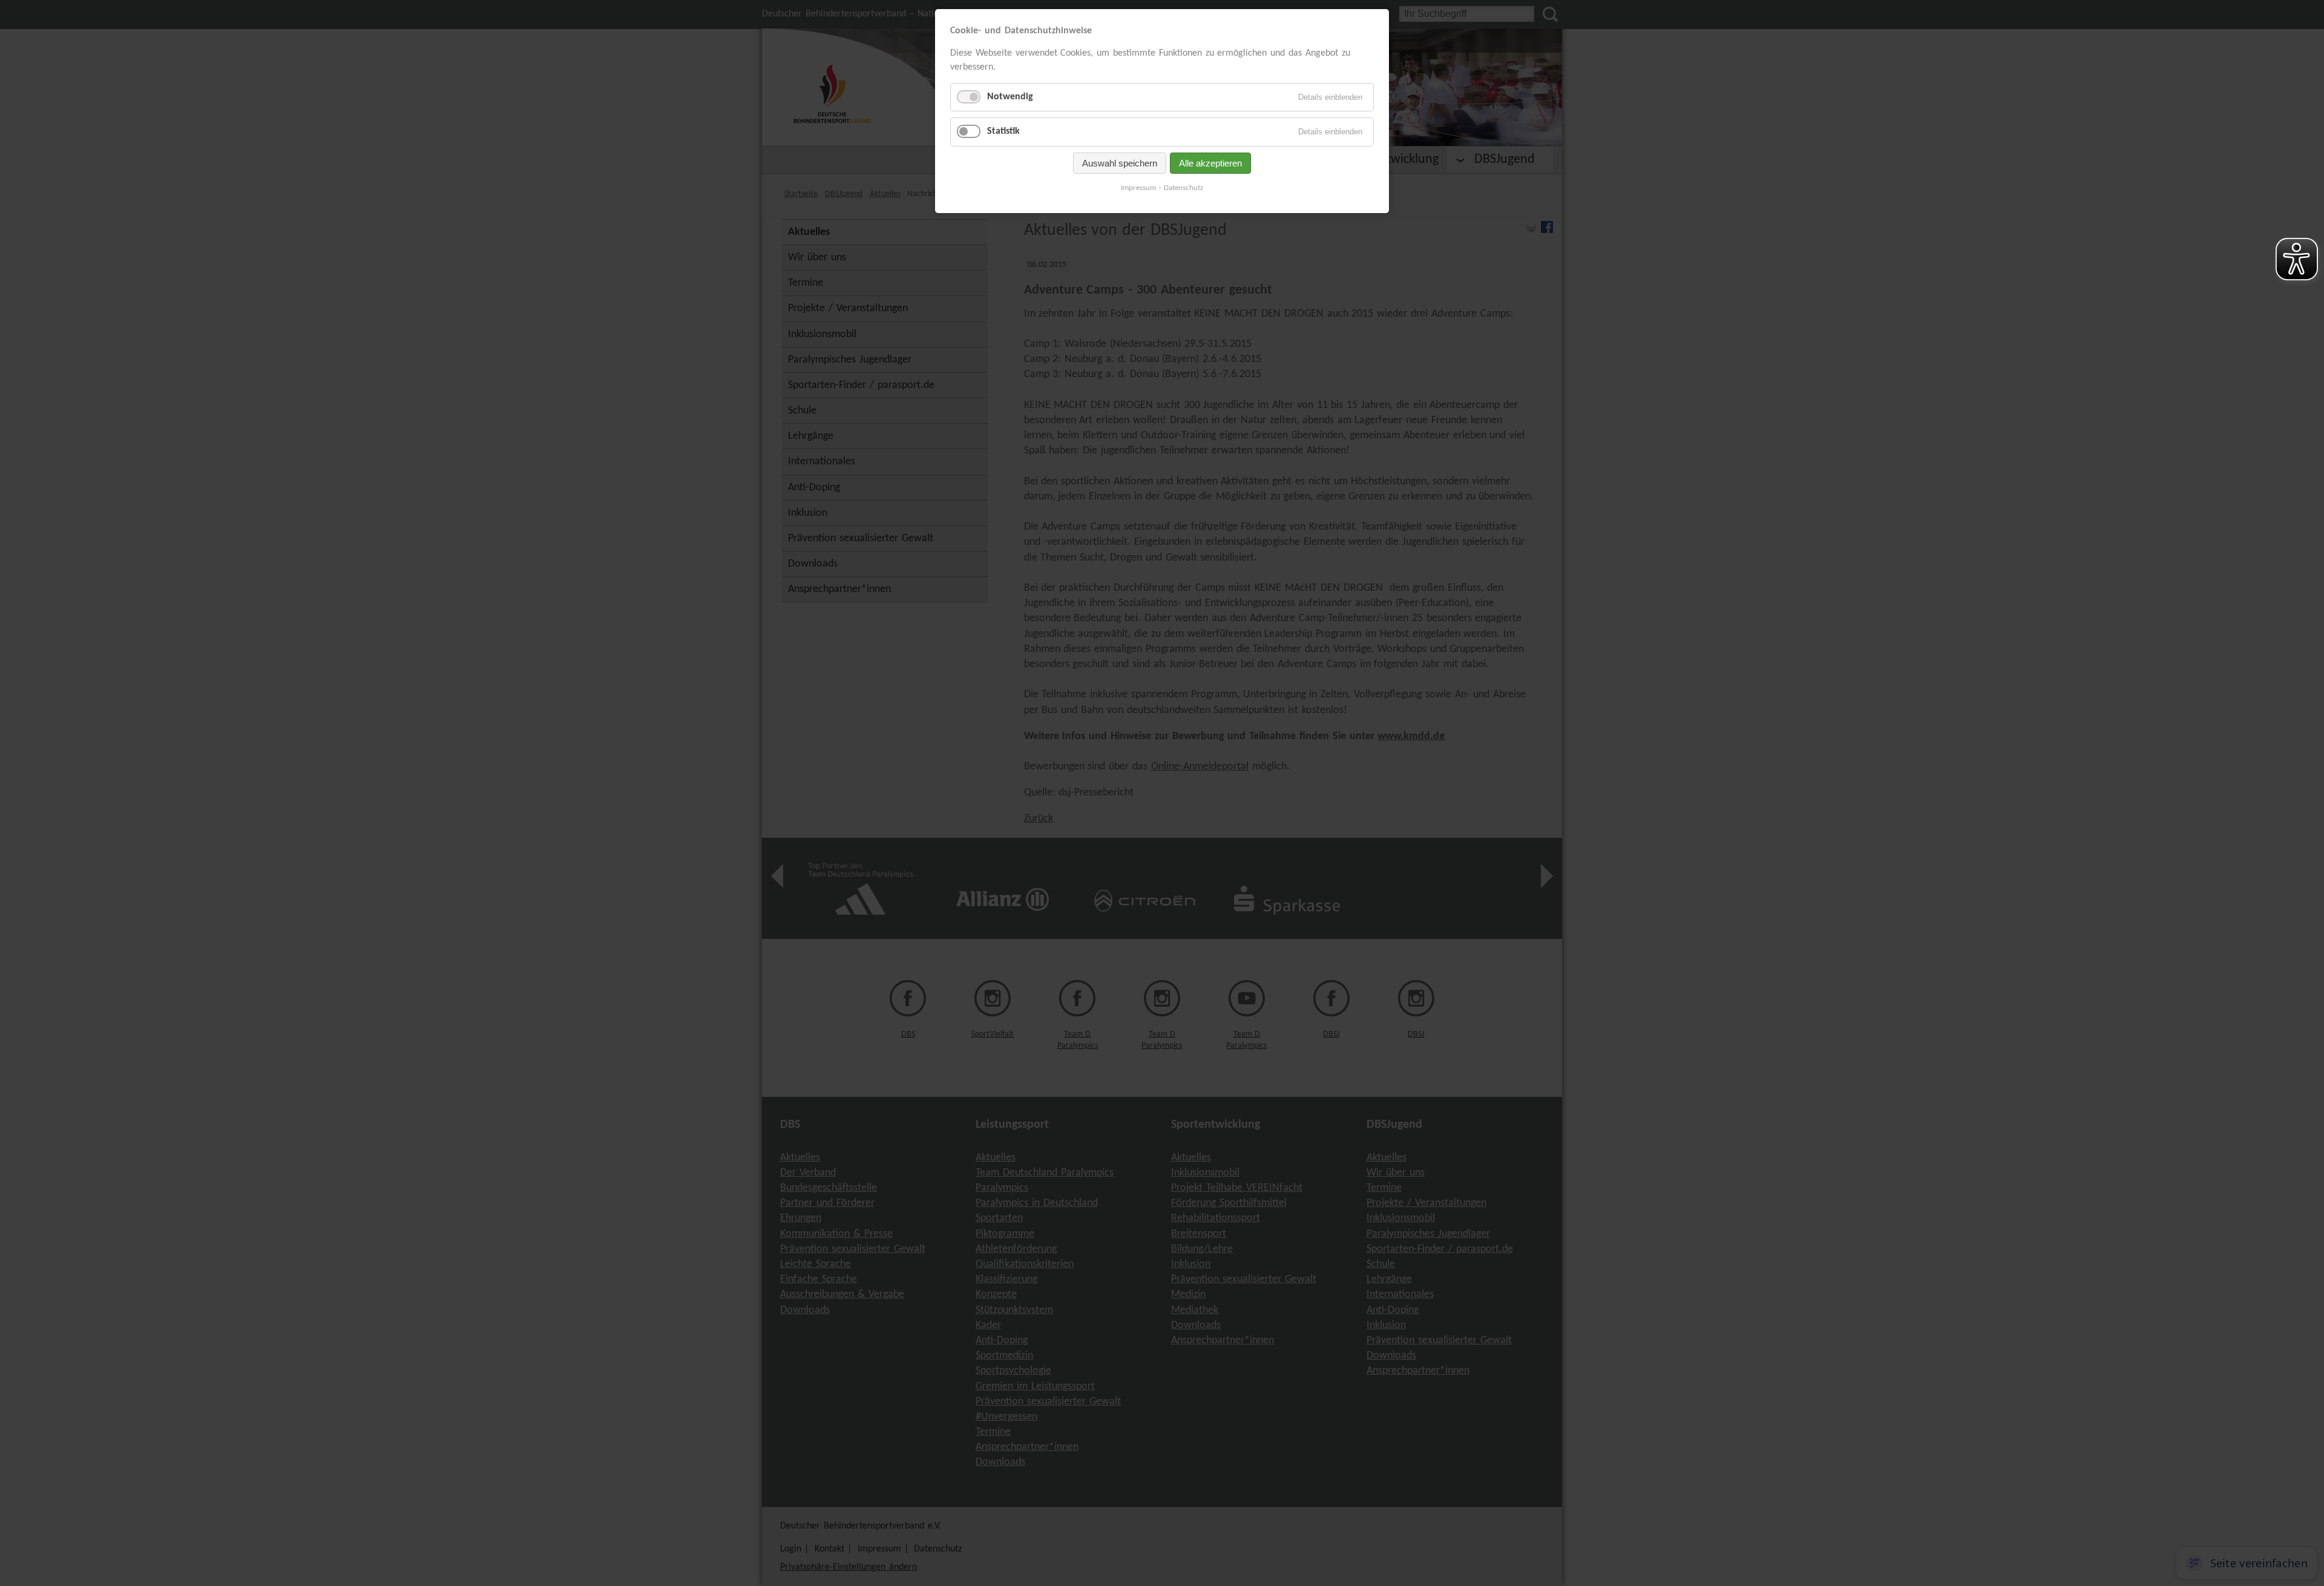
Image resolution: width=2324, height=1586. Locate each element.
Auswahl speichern (1120, 163)
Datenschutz (1183, 188)
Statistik (1003, 131)
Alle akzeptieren (1210, 163)
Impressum (1138, 188)
